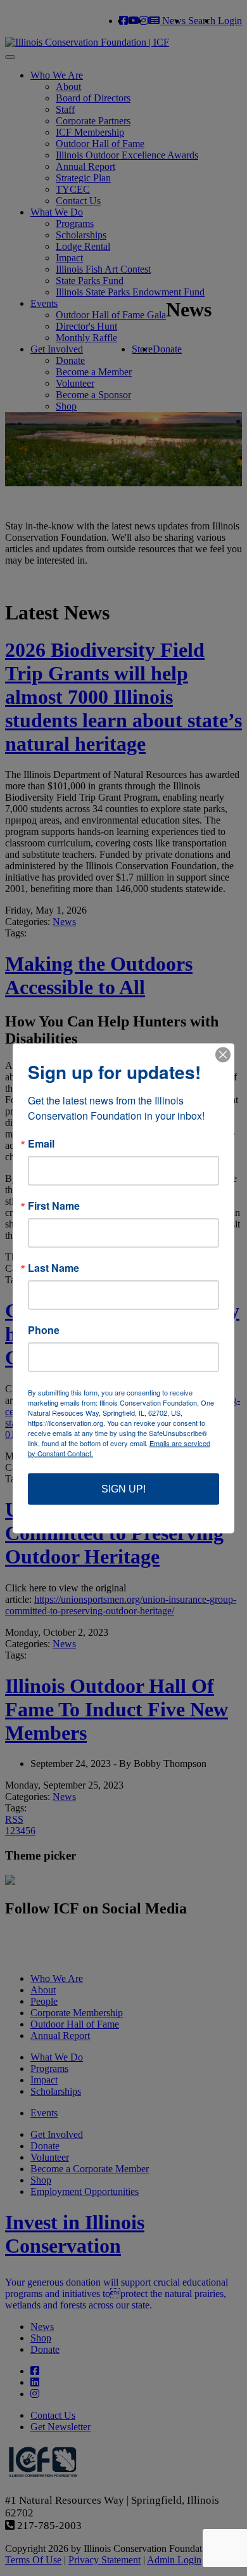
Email (41, 1143)
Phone (44, 1330)
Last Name (54, 1267)
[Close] (223, 1054)
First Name (54, 1205)
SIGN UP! (123, 1488)
